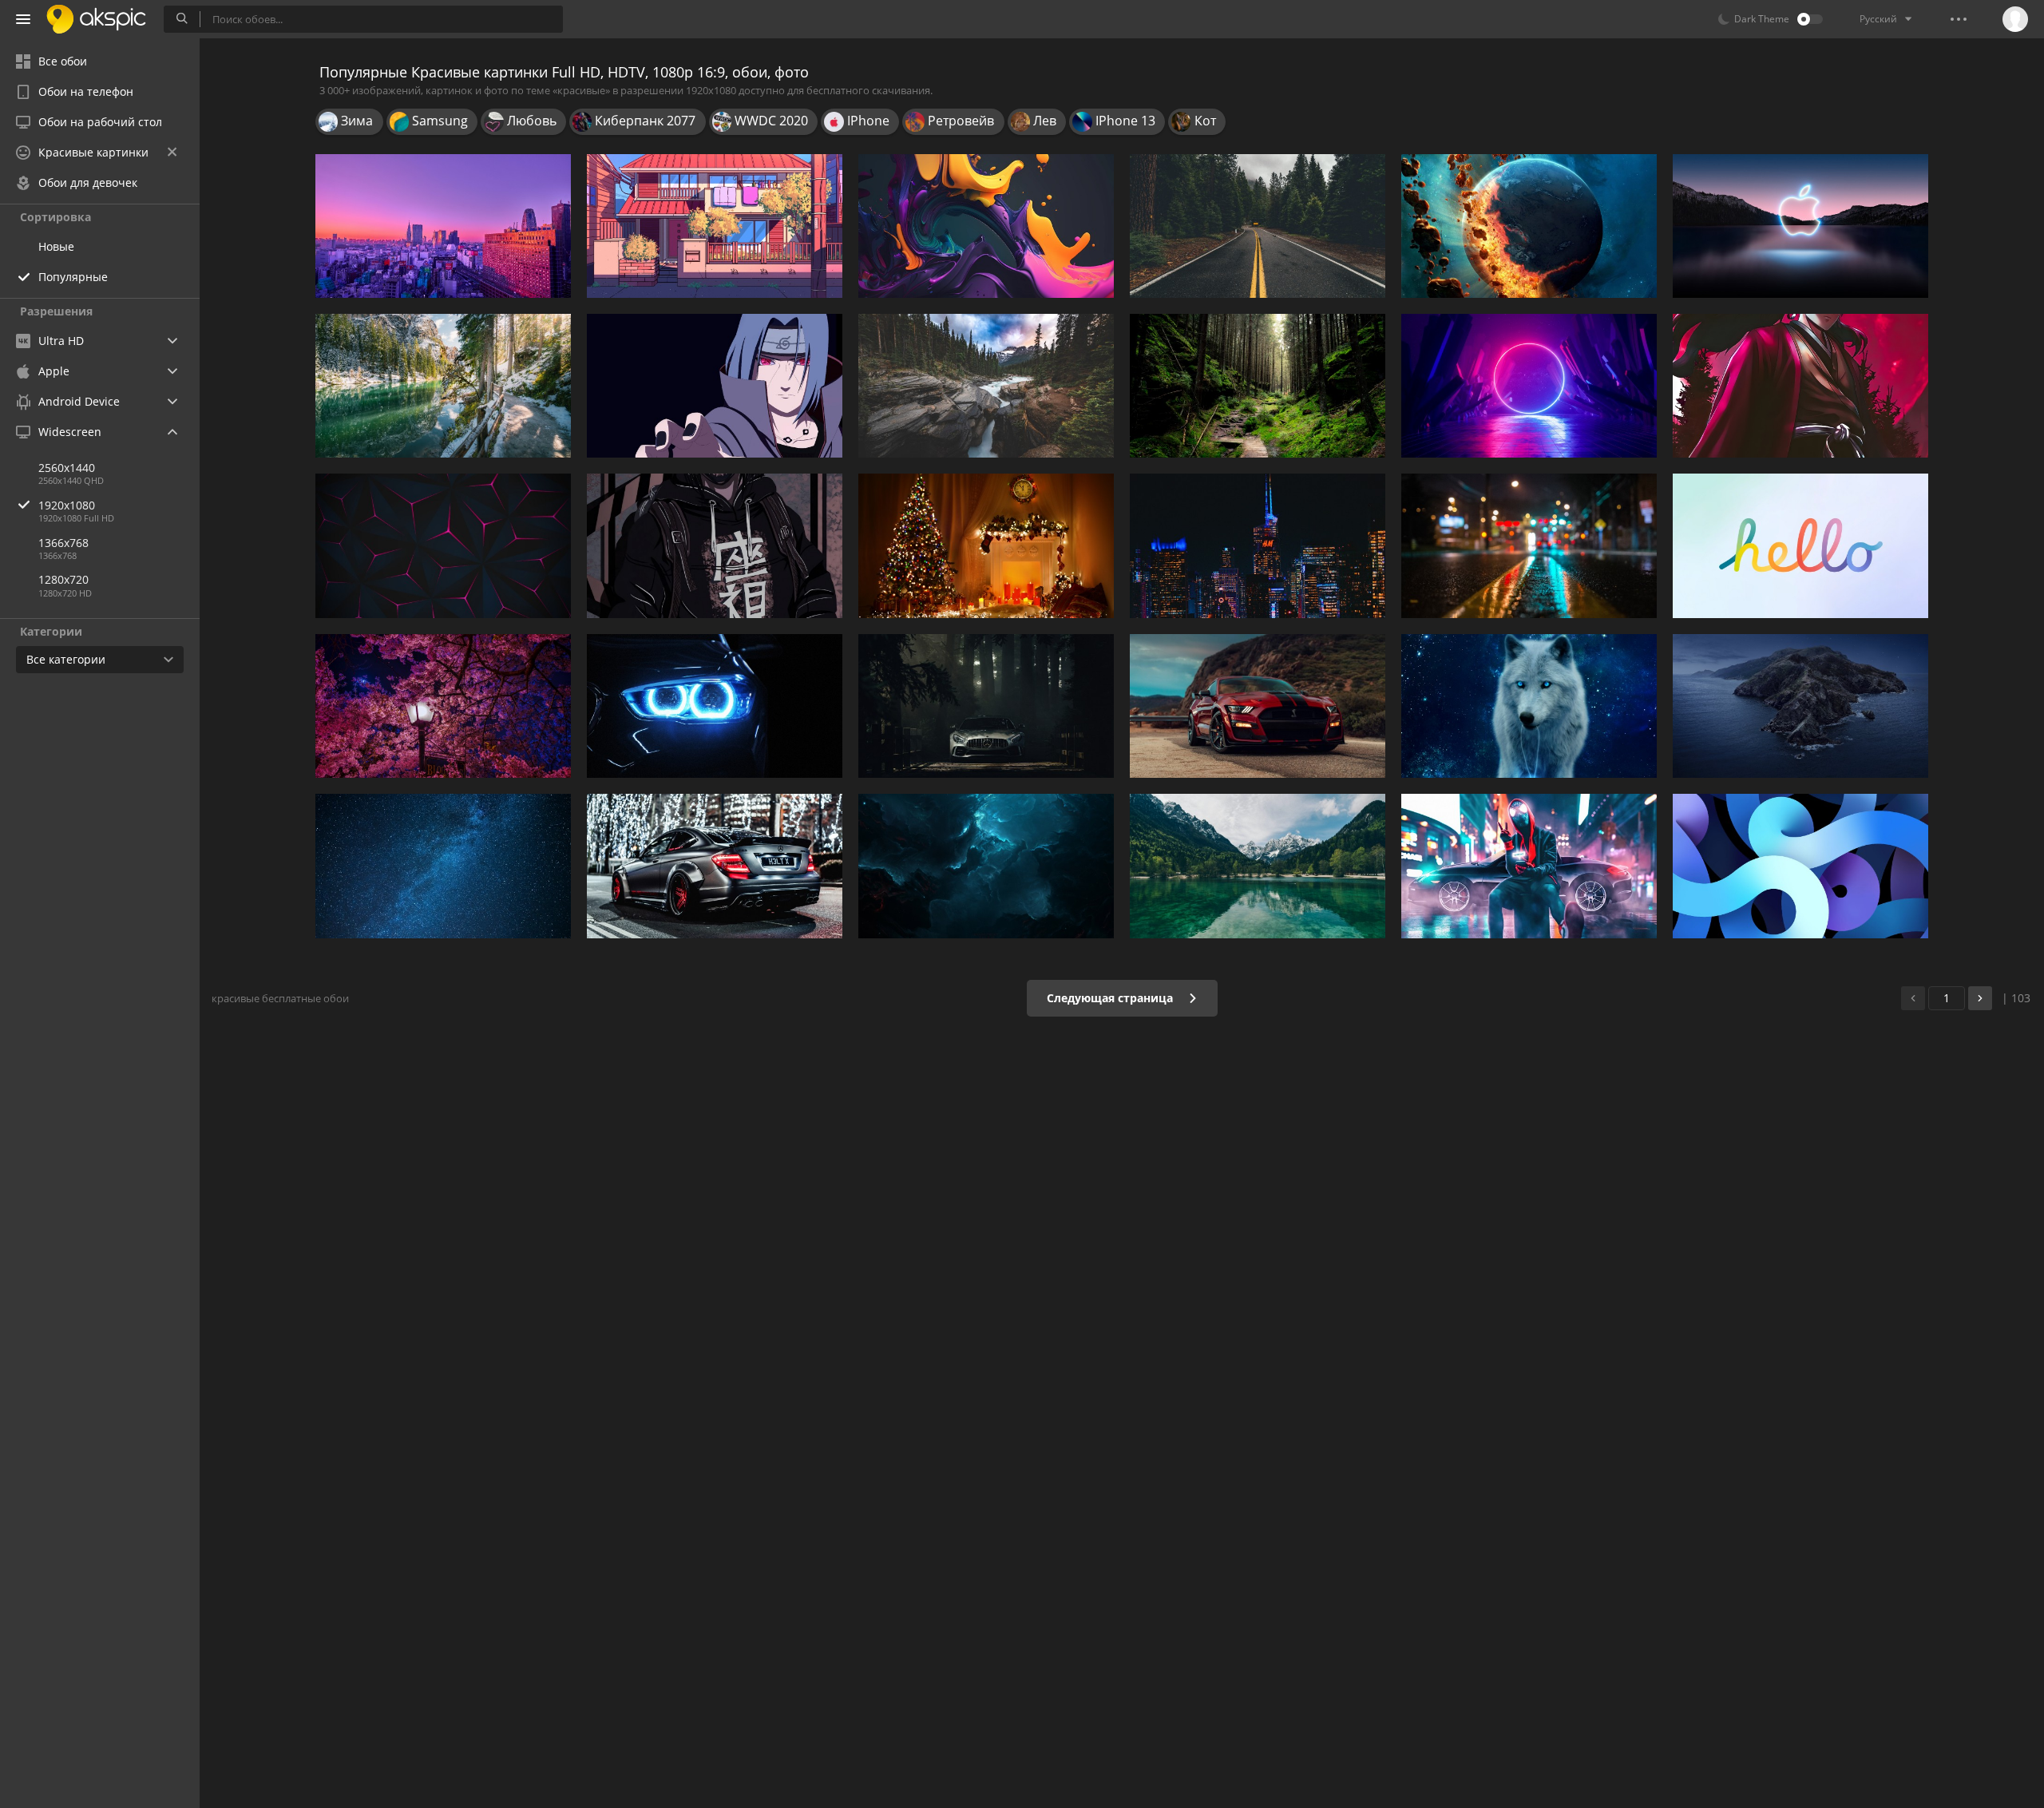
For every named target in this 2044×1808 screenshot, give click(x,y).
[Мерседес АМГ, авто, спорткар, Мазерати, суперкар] (986, 706)
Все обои (63, 61)
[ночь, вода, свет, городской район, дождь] (1529, 545)
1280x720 (63, 579)
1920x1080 (67, 505)
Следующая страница (1111, 998)
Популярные (73, 277)
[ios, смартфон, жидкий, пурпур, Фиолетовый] (986, 226)
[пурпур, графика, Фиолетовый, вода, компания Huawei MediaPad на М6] (1529, 386)
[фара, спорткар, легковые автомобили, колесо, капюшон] (715, 706)
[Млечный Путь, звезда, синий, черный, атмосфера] (443, 866)
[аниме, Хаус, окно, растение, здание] (715, 226)
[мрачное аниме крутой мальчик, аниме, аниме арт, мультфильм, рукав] (715, 545)
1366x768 (63, 543)
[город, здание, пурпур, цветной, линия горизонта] (443, 226)
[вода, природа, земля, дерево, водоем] (443, 386)
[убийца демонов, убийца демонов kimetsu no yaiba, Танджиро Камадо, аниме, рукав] (1800, 386)
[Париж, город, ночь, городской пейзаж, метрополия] (1258, 545)
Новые (56, 246)
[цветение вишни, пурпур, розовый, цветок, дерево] (443, 706)
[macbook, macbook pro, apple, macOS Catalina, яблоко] (1800, 706)
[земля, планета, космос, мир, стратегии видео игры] (1529, 226)
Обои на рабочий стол (100, 122)
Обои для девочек (88, 182)
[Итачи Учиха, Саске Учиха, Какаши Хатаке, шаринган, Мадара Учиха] (715, 386)
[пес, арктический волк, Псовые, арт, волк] (1529, 706)
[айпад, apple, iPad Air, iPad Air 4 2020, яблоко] (1800, 866)
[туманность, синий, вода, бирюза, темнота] (986, 866)
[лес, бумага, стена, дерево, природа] (1258, 386)
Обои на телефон (86, 91)
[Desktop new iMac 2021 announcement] (1800, 545)
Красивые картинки (93, 152)
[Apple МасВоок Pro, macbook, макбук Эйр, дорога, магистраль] (1258, 226)
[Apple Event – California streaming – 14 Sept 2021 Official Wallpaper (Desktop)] (1800, 226)
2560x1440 (67, 468)
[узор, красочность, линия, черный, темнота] (443, 545)
